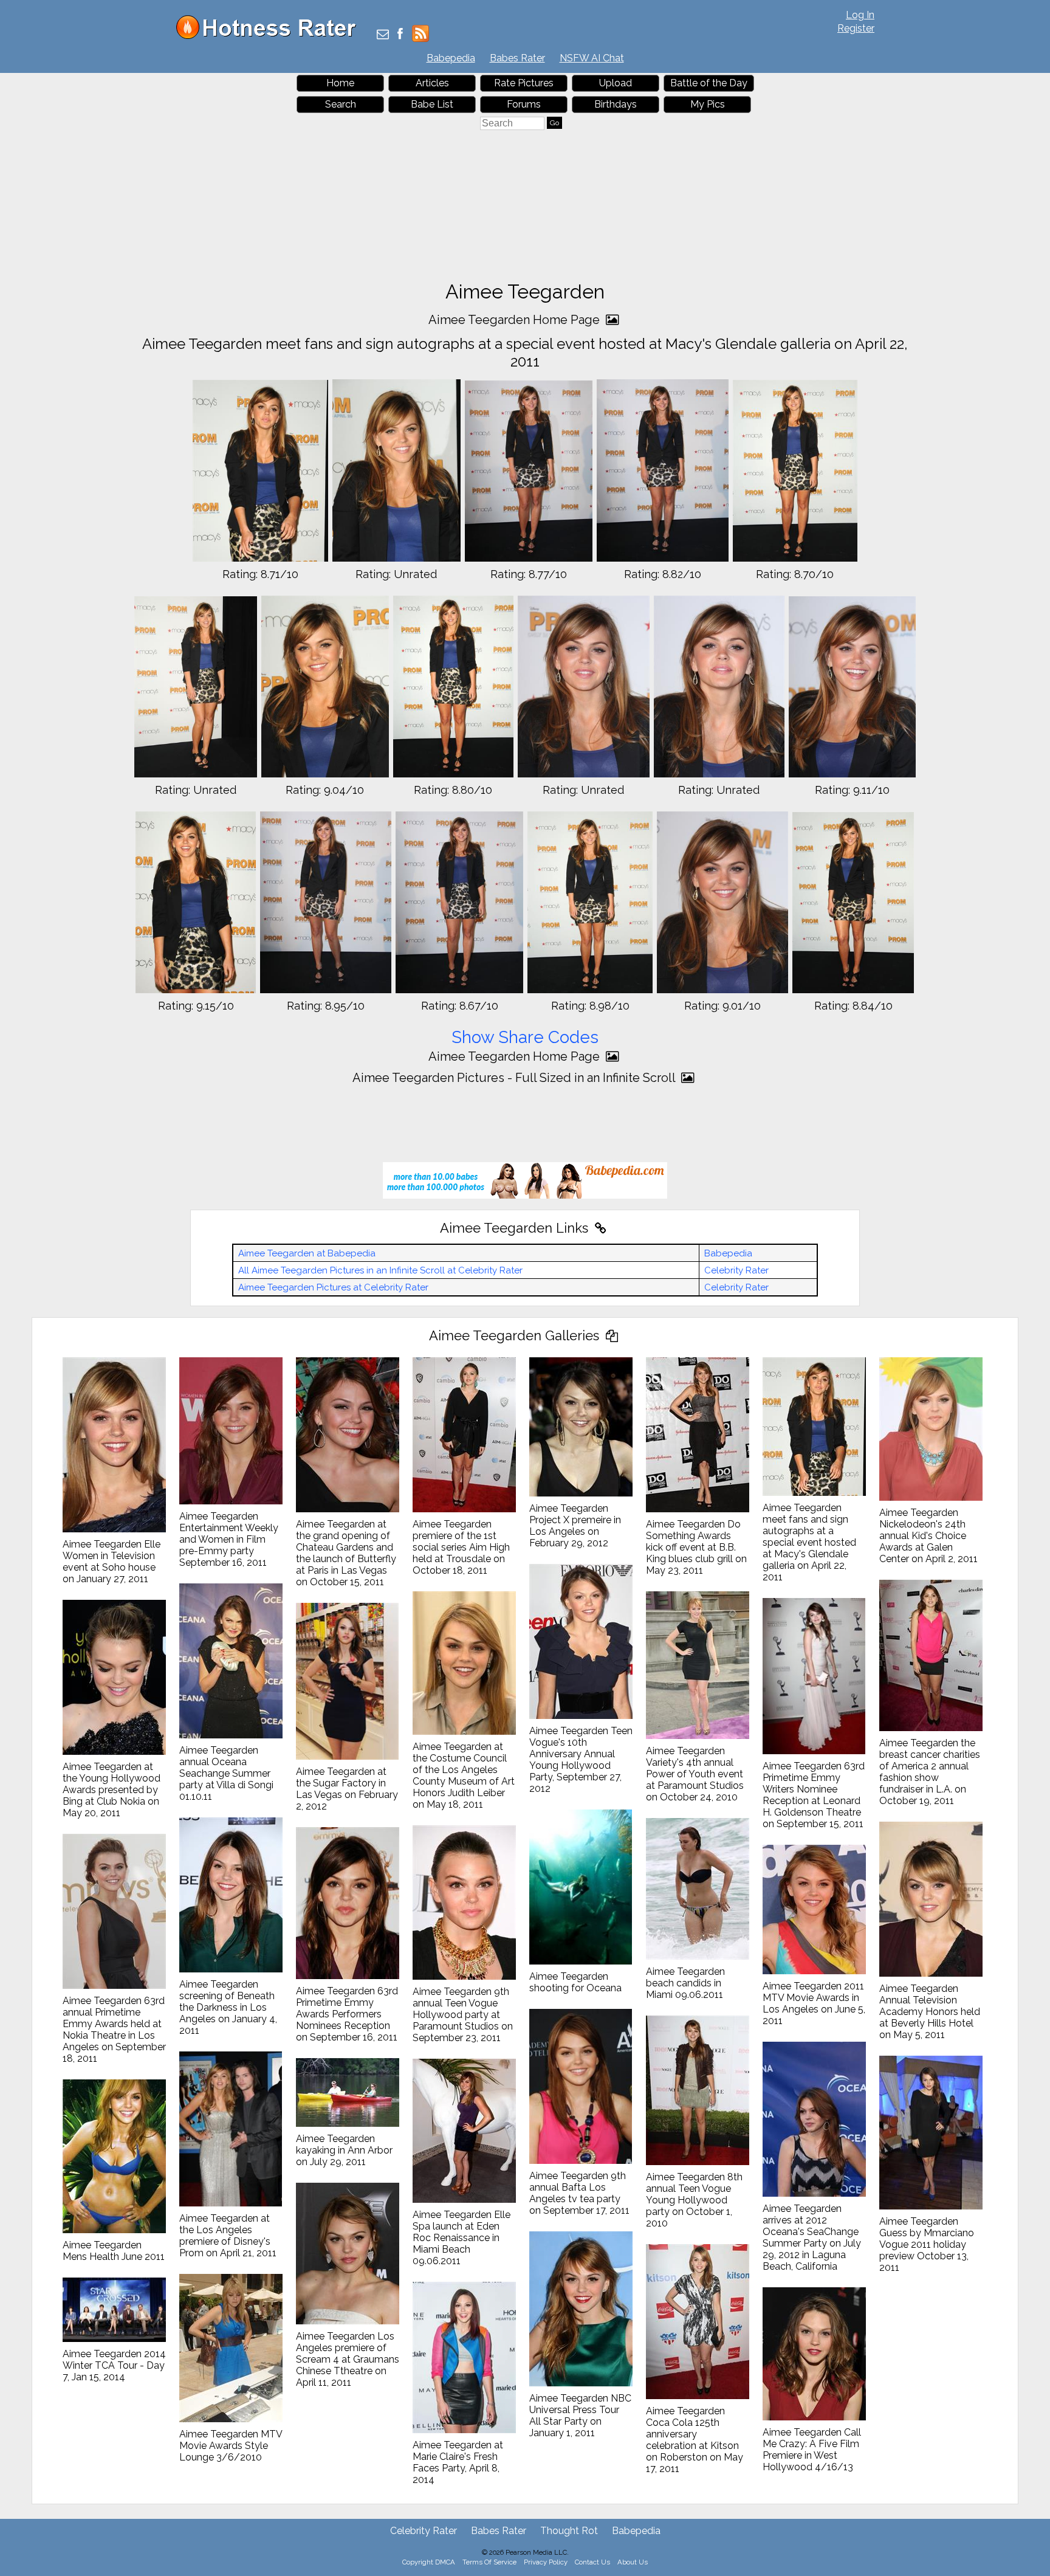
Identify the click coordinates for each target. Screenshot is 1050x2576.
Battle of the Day (709, 83)
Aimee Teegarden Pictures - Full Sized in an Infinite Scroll (515, 1078)
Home (340, 83)
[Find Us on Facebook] (400, 35)
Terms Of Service (489, 2562)
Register (856, 28)
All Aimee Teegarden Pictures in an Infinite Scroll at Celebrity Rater (380, 1270)
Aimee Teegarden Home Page (516, 320)
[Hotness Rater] (270, 36)
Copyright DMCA (429, 2562)
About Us (633, 2562)
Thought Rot (569, 2531)
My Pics (708, 104)
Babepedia (451, 58)
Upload (616, 83)
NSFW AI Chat (592, 58)
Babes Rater (517, 58)
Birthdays (616, 104)
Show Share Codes (525, 1037)
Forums (524, 104)
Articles (432, 83)
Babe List (432, 104)
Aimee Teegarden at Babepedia (307, 1253)
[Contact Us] (383, 35)
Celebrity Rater (736, 1270)
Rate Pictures (524, 83)
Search (341, 104)
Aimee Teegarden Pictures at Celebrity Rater (333, 1287)
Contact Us (592, 2562)
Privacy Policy (546, 2562)
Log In (860, 15)
